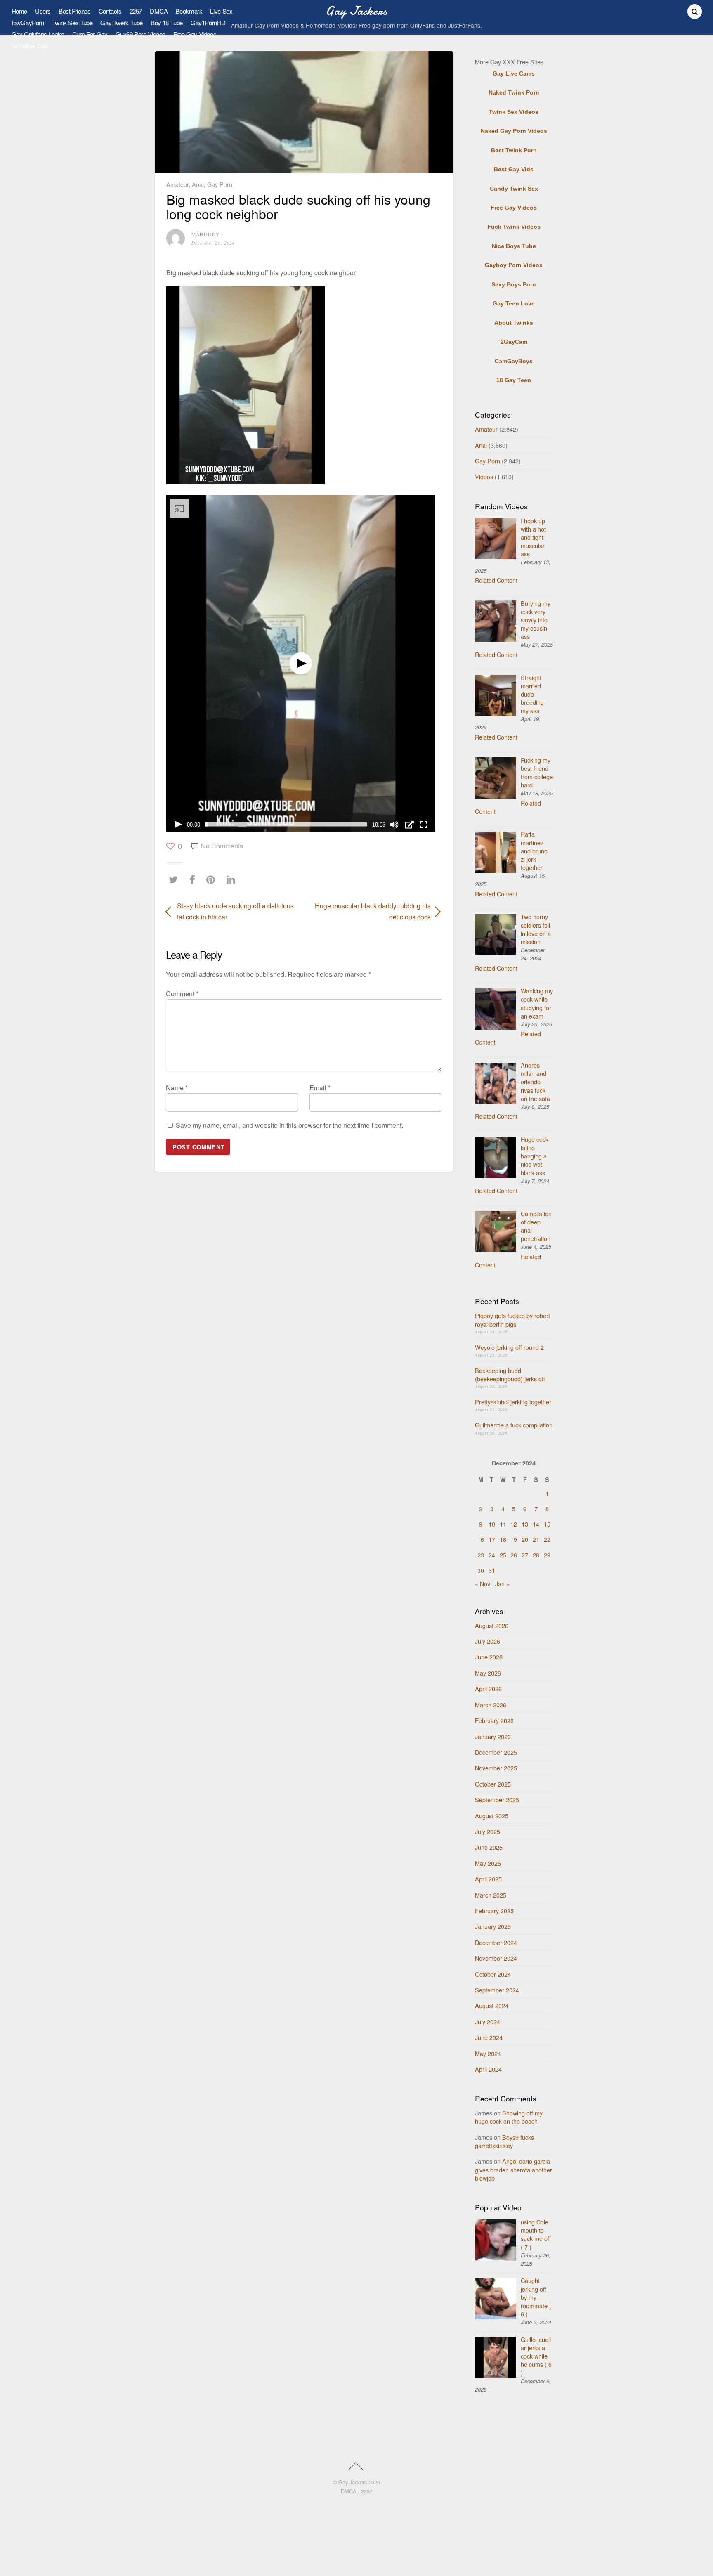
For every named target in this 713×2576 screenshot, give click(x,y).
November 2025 (496, 1768)
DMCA (159, 11)
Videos (484, 476)
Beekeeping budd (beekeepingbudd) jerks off (510, 1374)
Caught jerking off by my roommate (536, 2297)
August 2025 (492, 1816)
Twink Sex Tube (72, 22)
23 (481, 1555)
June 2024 (489, 2037)
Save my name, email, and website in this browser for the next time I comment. (289, 1125)
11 (503, 1524)
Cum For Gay (90, 34)
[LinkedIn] (233, 879)
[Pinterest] (213, 879)
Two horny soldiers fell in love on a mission (536, 929)
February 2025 (494, 1911)
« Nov (483, 1584)
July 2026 (488, 1641)
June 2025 (489, 1847)
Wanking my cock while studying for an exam (537, 1003)
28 (536, 1555)
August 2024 (492, 2005)
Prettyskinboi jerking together (513, 1402)
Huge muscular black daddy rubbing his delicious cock (372, 911)
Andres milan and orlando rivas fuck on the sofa (535, 1082)
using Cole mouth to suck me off (536, 2234)
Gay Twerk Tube (122, 22)
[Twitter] (175, 879)
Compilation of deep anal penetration (536, 1226)
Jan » (502, 1584)
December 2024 (496, 1942)
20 (525, 1539)
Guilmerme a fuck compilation (514, 1425)
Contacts (110, 11)
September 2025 (497, 1800)
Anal (198, 184)
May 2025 (488, 1863)
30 (481, 1570)
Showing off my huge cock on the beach (509, 2117)
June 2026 (489, 1657)
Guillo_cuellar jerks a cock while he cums (536, 2356)
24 (492, 1555)
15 (547, 1524)
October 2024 (493, 1974)
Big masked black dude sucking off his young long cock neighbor (298, 206)
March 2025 (491, 1895)
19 (514, 1539)
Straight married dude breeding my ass (532, 694)
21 (536, 1539)
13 (525, 1524)
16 (481, 1539)
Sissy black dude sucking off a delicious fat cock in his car (235, 911)
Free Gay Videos (195, 34)
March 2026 (491, 1705)
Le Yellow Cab (30, 46)
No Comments (222, 846)
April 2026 (488, 1689)
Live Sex (221, 11)
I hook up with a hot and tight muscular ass (533, 537)
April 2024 (488, 2069)
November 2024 (496, 1958)
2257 (136, 11)
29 (547, 1555)
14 (536, 1524)
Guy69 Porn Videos (141, 34)
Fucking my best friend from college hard (537, 772)
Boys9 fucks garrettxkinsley (504, 2141)
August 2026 (492, 1625)
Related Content (496, 580)
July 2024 (488, 2022)
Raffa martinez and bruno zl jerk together (534, 851)
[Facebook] (194, 879)
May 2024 (488, 2053)
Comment (182, 994)
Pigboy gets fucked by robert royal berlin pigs (512, 1320)
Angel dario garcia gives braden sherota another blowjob (514, 2169)
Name (177, 1088)
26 (514, 1555)
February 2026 (494, 1720)
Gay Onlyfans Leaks (38, 34)
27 (525, 1555)
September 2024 (497, 1990)
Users (43, 11)
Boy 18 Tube (167, 22)
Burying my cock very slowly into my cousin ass (536, 620)
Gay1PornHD (208, 22)
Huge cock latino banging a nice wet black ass (535, 1156)
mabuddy (205, 234)
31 (492, 1570)
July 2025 (488, 1831)
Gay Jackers (353, 2482)
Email (320, 1088)
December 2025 (496, 1752)
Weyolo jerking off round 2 (509, 1347)
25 (503, 1555)
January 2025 (493, 1926)
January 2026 (493, 1736)
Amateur (177, 184)
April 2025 (488, 1879)
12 (514, 1524)
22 (547, 1539)
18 (503, 1539)
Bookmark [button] (189, 11)
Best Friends (74, 11)
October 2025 (493, 1784)
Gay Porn (220, 184)
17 (492, 1539)
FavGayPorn (28, 22)
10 (492, 1524)
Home (19, 11)
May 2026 (488, 1673)
